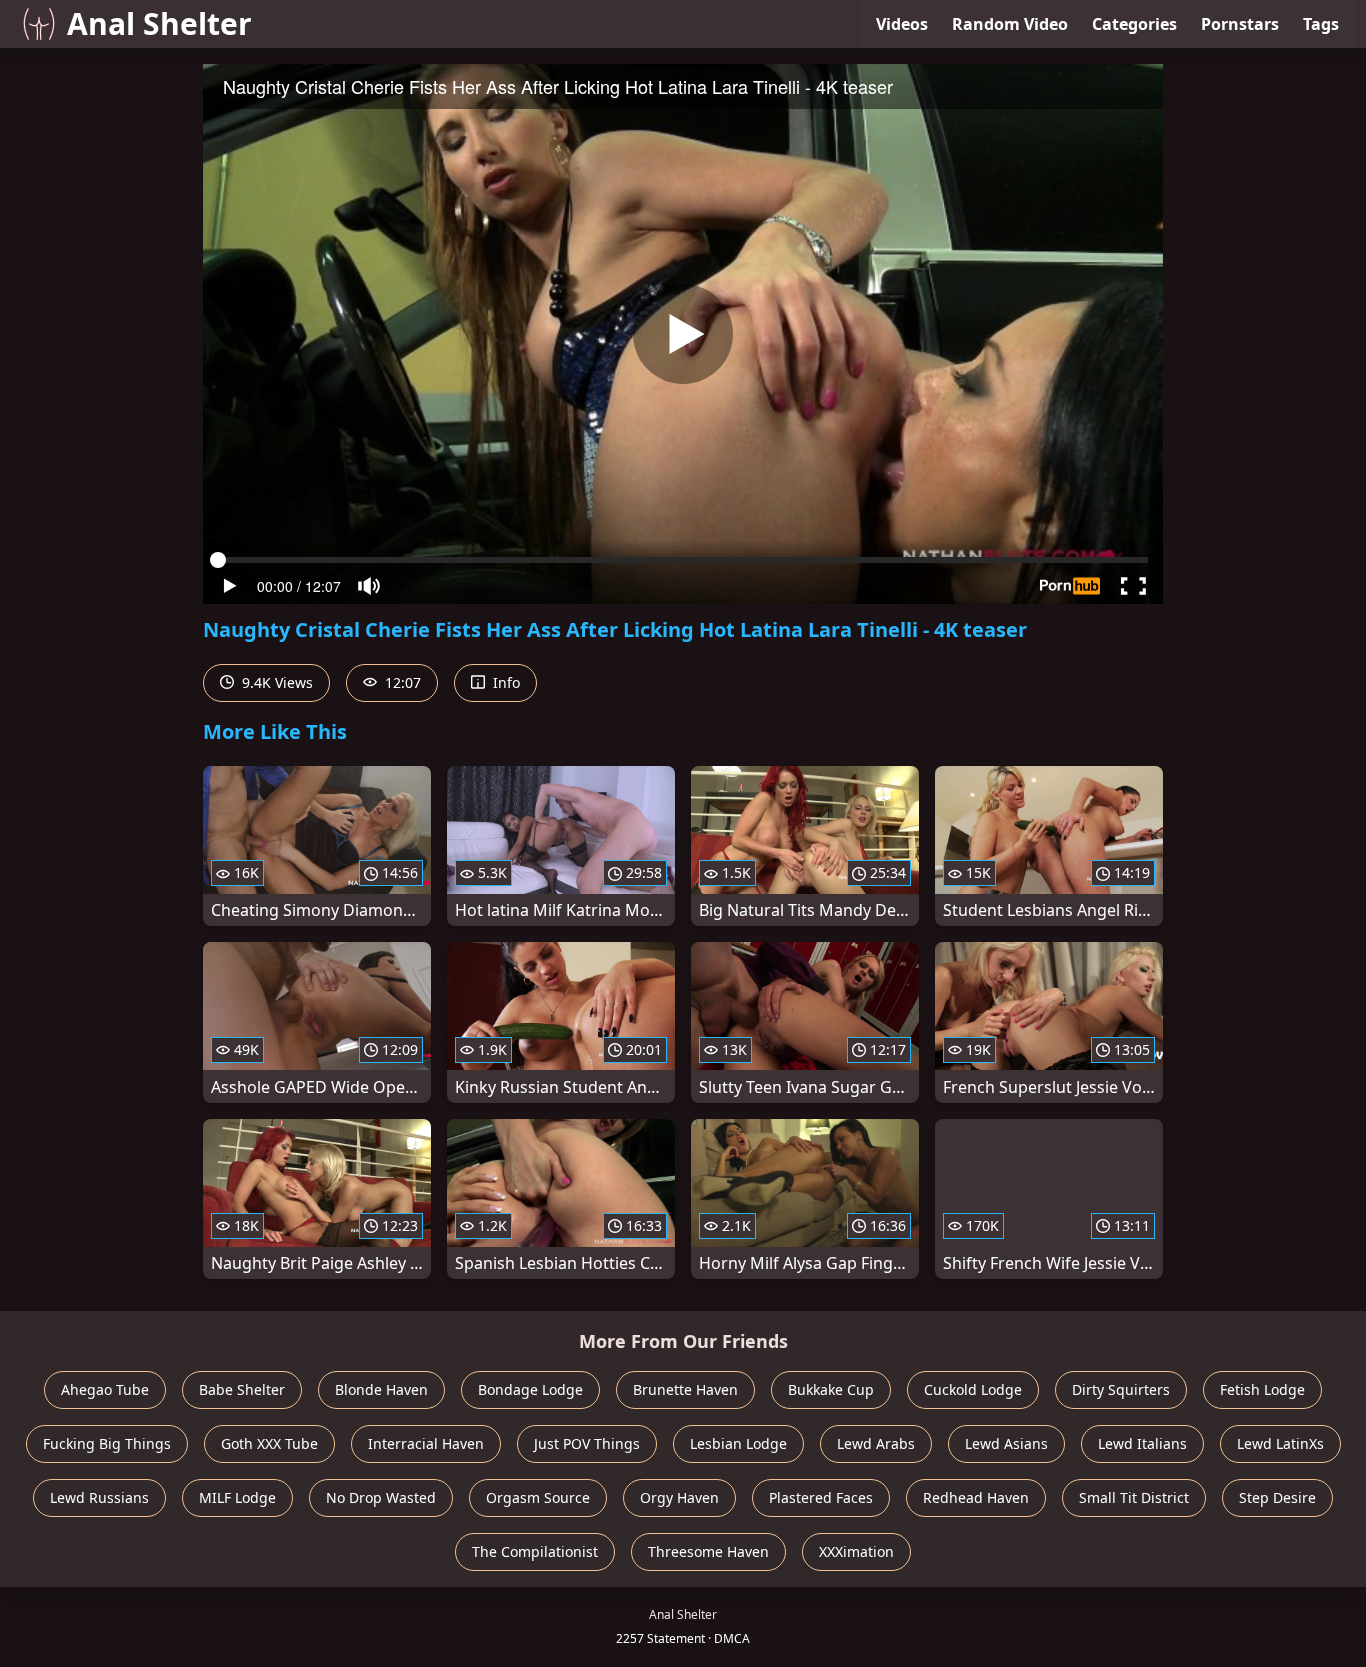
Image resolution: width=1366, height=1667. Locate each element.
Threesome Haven (708, 1551)
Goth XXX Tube (269, 1443)
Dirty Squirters (1121, 1389)
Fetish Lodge (1262, 1389)
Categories (1134, 24)
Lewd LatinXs (1280, 1443)
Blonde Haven (381, 1389)
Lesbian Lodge (738, 1443)
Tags (1321, 24)
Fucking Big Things (107, 1443)
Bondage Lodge (530, 1389)
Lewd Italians (1142, 1443)
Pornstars (1240, 24)
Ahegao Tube (105, 1389)
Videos (902, 24)
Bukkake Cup (831, 1389)
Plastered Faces (821, 1497)
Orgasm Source (538, 1497)
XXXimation (856, 1551)
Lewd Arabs (876, 1443)
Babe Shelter (242, 1389)
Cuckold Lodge (973, 1389)
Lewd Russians (99, 1497)
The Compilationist (535, 1551)
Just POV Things (587, 1443)
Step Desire (1277, 1497)
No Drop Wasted (381, 1497)
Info (504, 682)
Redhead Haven (976, 1497)
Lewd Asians (1006, 1443)
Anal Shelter (159, 23)
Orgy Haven (679, 1497)
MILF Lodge (237, 1497)
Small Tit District (1134, 1497)
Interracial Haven (426, 1443)
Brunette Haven (685, 1389)
